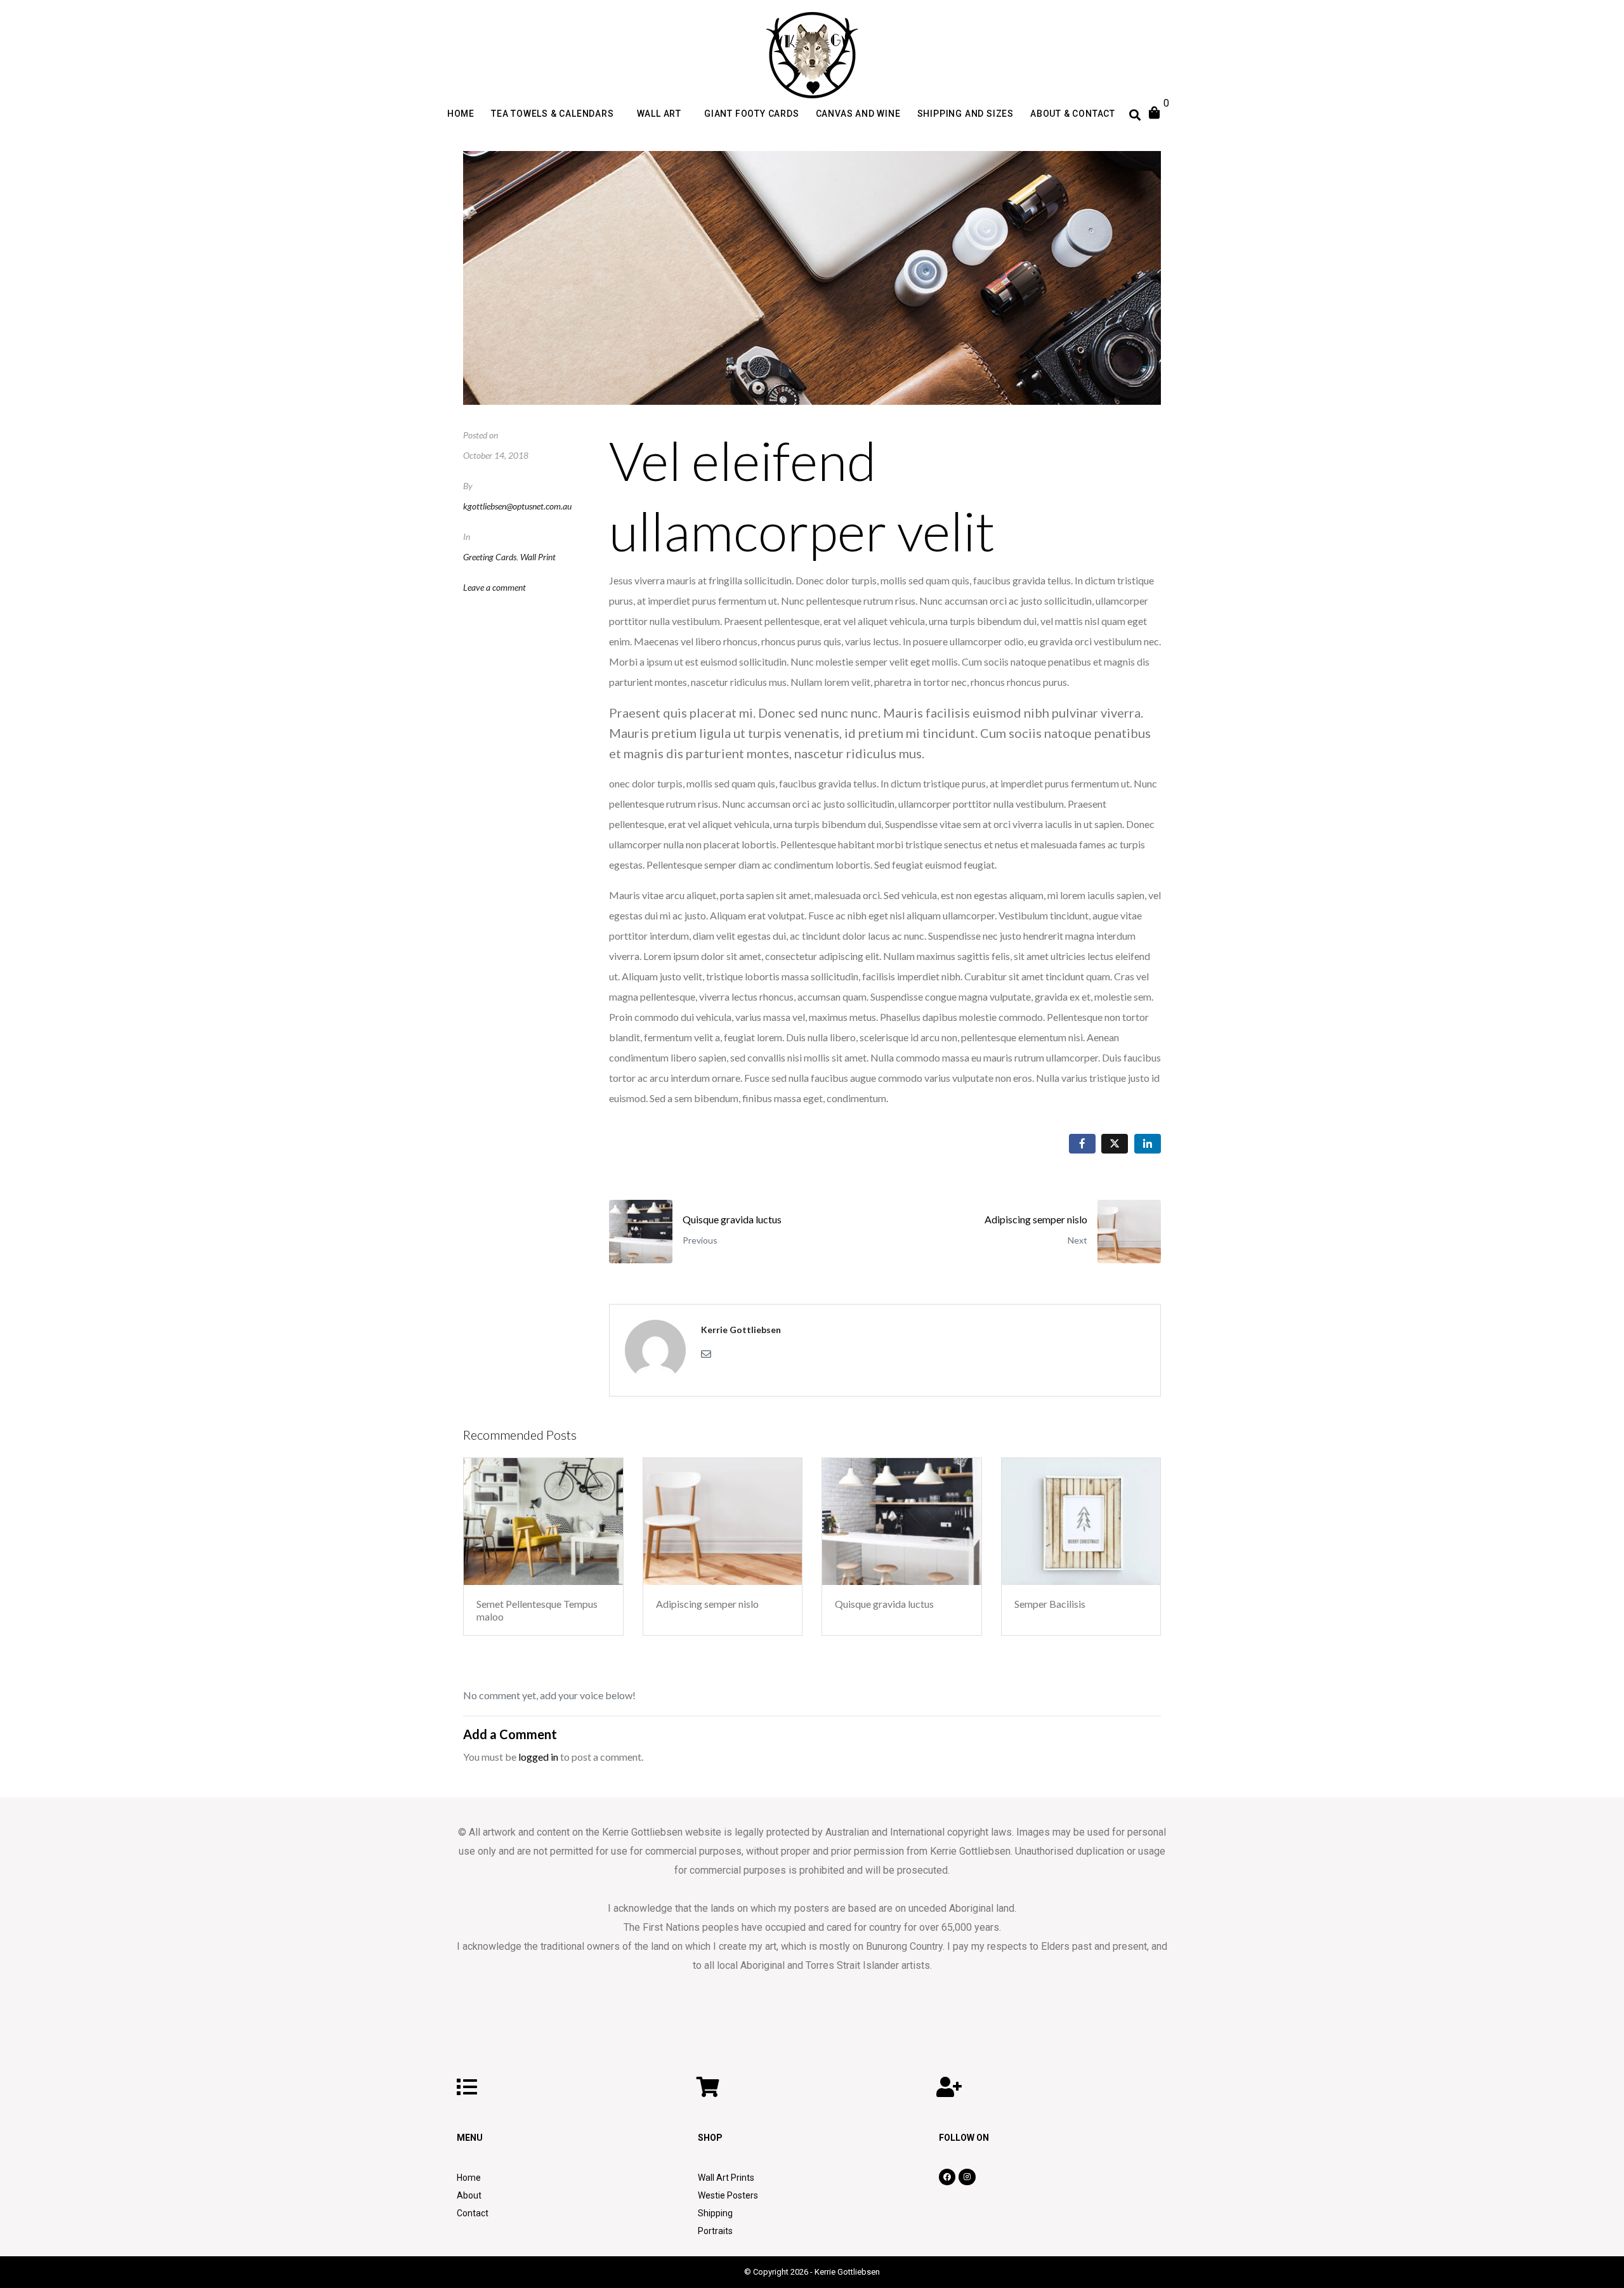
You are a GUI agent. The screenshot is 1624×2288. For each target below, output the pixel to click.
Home (461, 114)
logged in (538, 1757)
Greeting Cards (490, 557)
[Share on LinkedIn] (1148, 1144)
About (469, 2195)
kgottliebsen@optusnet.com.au (517, 506)
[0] (1165, 113)
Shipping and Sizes (966, 114)
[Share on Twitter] (1115, 1144)
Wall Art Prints (726, 2178)
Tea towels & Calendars (553, 114)
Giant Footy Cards (752, 114)
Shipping (715, 2213)
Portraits (715, 2231)
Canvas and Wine (858, 114)
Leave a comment (494, 587)
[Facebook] (947, 2177)
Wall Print (538, 557)
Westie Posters (728, 2195)
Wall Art (659, 114)
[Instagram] (967, 2177)
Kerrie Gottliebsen (741, 1330)
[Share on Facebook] (1082, 1144)
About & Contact (1073, 114)
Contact (473, 2213)
